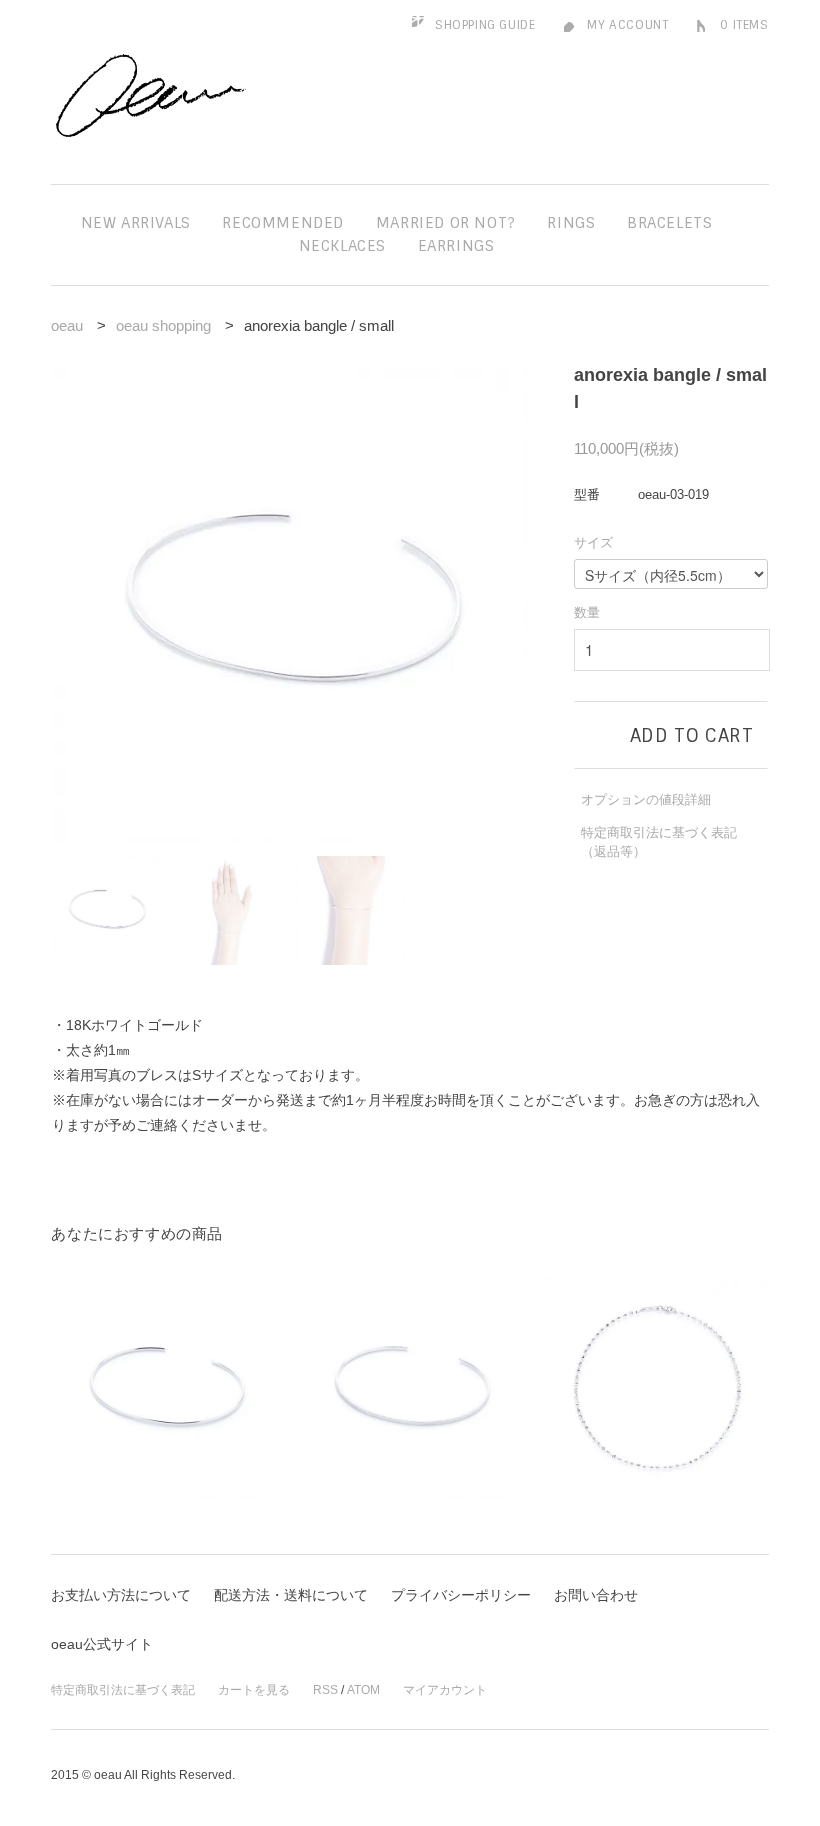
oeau (67, 325)
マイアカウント (445, 1690)
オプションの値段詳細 (646, 799)
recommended (283, 223)
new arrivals (136, 223)
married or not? (446, 223)
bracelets (669, 223)
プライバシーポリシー (461, 1595)
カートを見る (254, 1690)
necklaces (342, 246)
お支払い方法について (121, 1595)
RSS (325, 1690)
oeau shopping (163, 325)
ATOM (363, 1690)
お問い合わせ (596, 1595)
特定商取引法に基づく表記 (123, 1690)
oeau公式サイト (102, 1644)
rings (571, 223)
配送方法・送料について (291, 1595)
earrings (456, 246)
